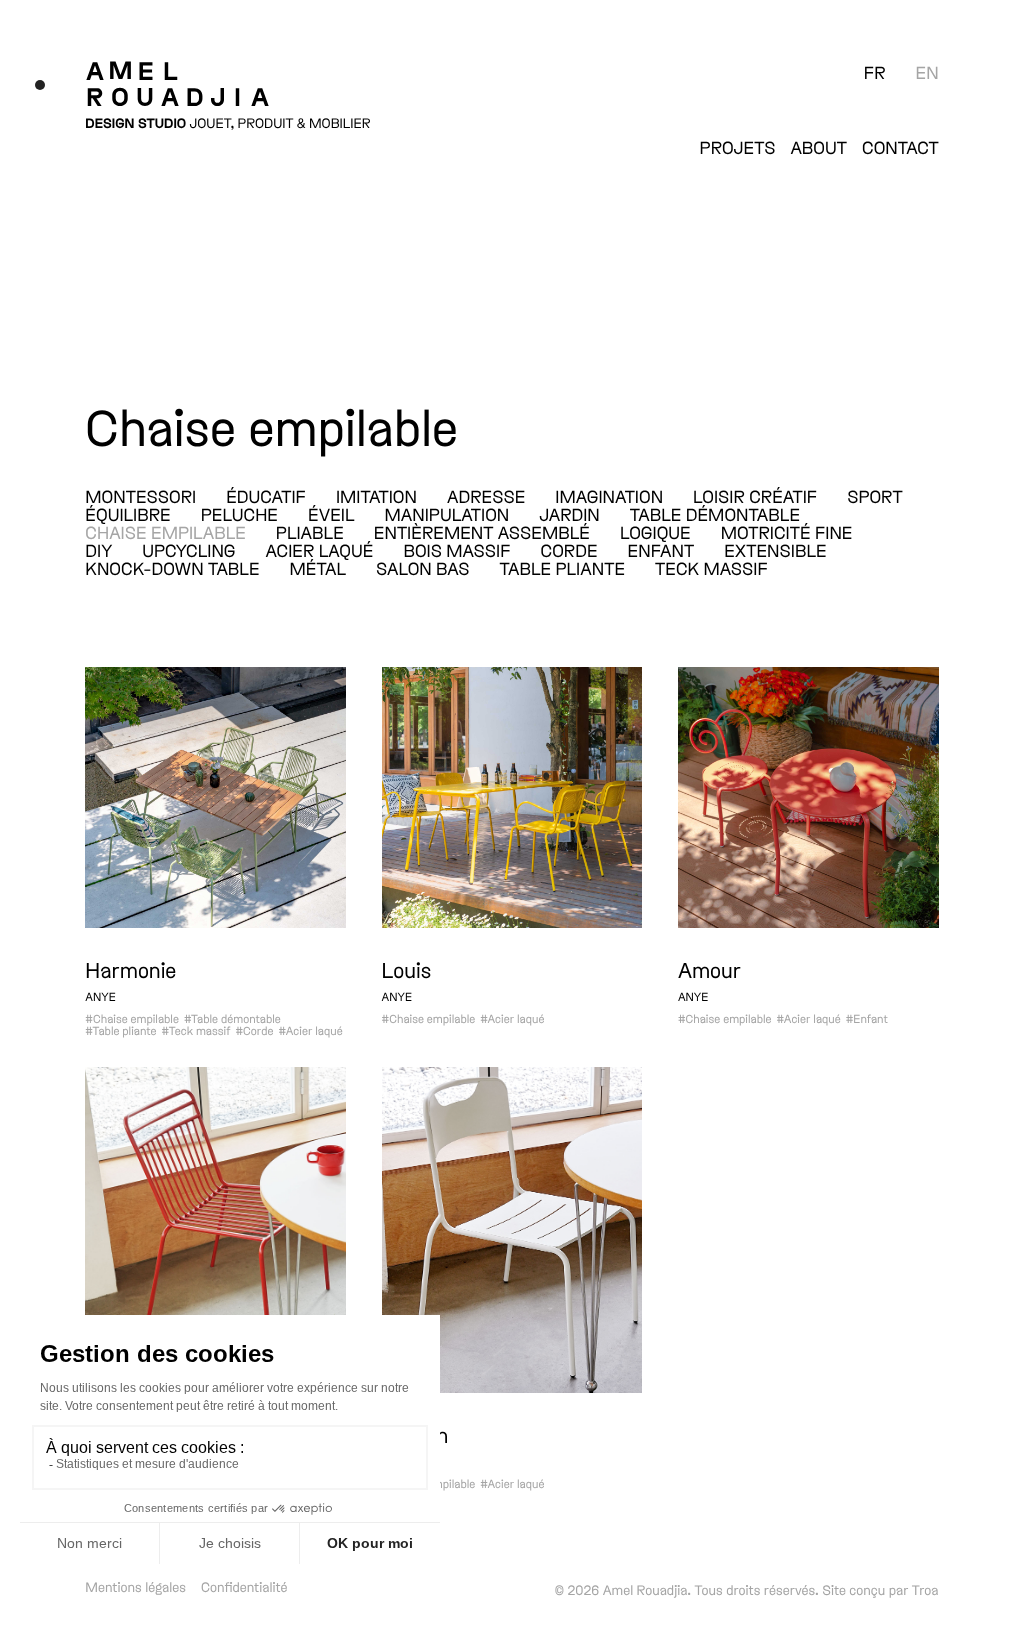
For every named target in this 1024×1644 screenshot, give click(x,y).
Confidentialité (244, 1586)
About (818, 147)
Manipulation (447, 514)
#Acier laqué (310, 1031)
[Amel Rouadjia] (228, 83)
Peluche (239, 514)
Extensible (775, 550)
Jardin (569, 514)
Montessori (140, 496)
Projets (738, 147)
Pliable (310, 532)
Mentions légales (135, 1586)
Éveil (331, 514)
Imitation (376, 496)
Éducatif (266, 496)
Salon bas (423, 568)
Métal (318, 568)
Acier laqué (319, 550)
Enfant (661, 550)
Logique (655, 532)
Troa (925, 1589)
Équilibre (127, 514)
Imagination (609, 496)
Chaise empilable (165, 532)
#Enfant (867, 1019)
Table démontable (715, 514)
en (927, 72)
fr (875, 72)
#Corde (254, 1031)
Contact (900, 147)
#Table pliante (120, 1031)
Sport (874, 496)
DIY (98, 550)
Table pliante (562, 568)
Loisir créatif (755, 496)
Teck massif (711, 568)
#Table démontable (232, 1019)
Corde (569, 550)
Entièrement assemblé (482, 532)
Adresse (486, 496)
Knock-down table (172, 568)
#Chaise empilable (132, 1019)
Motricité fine (787, 532)
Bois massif (456, 550)
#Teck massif (196, 1031)
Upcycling (188, 550)
